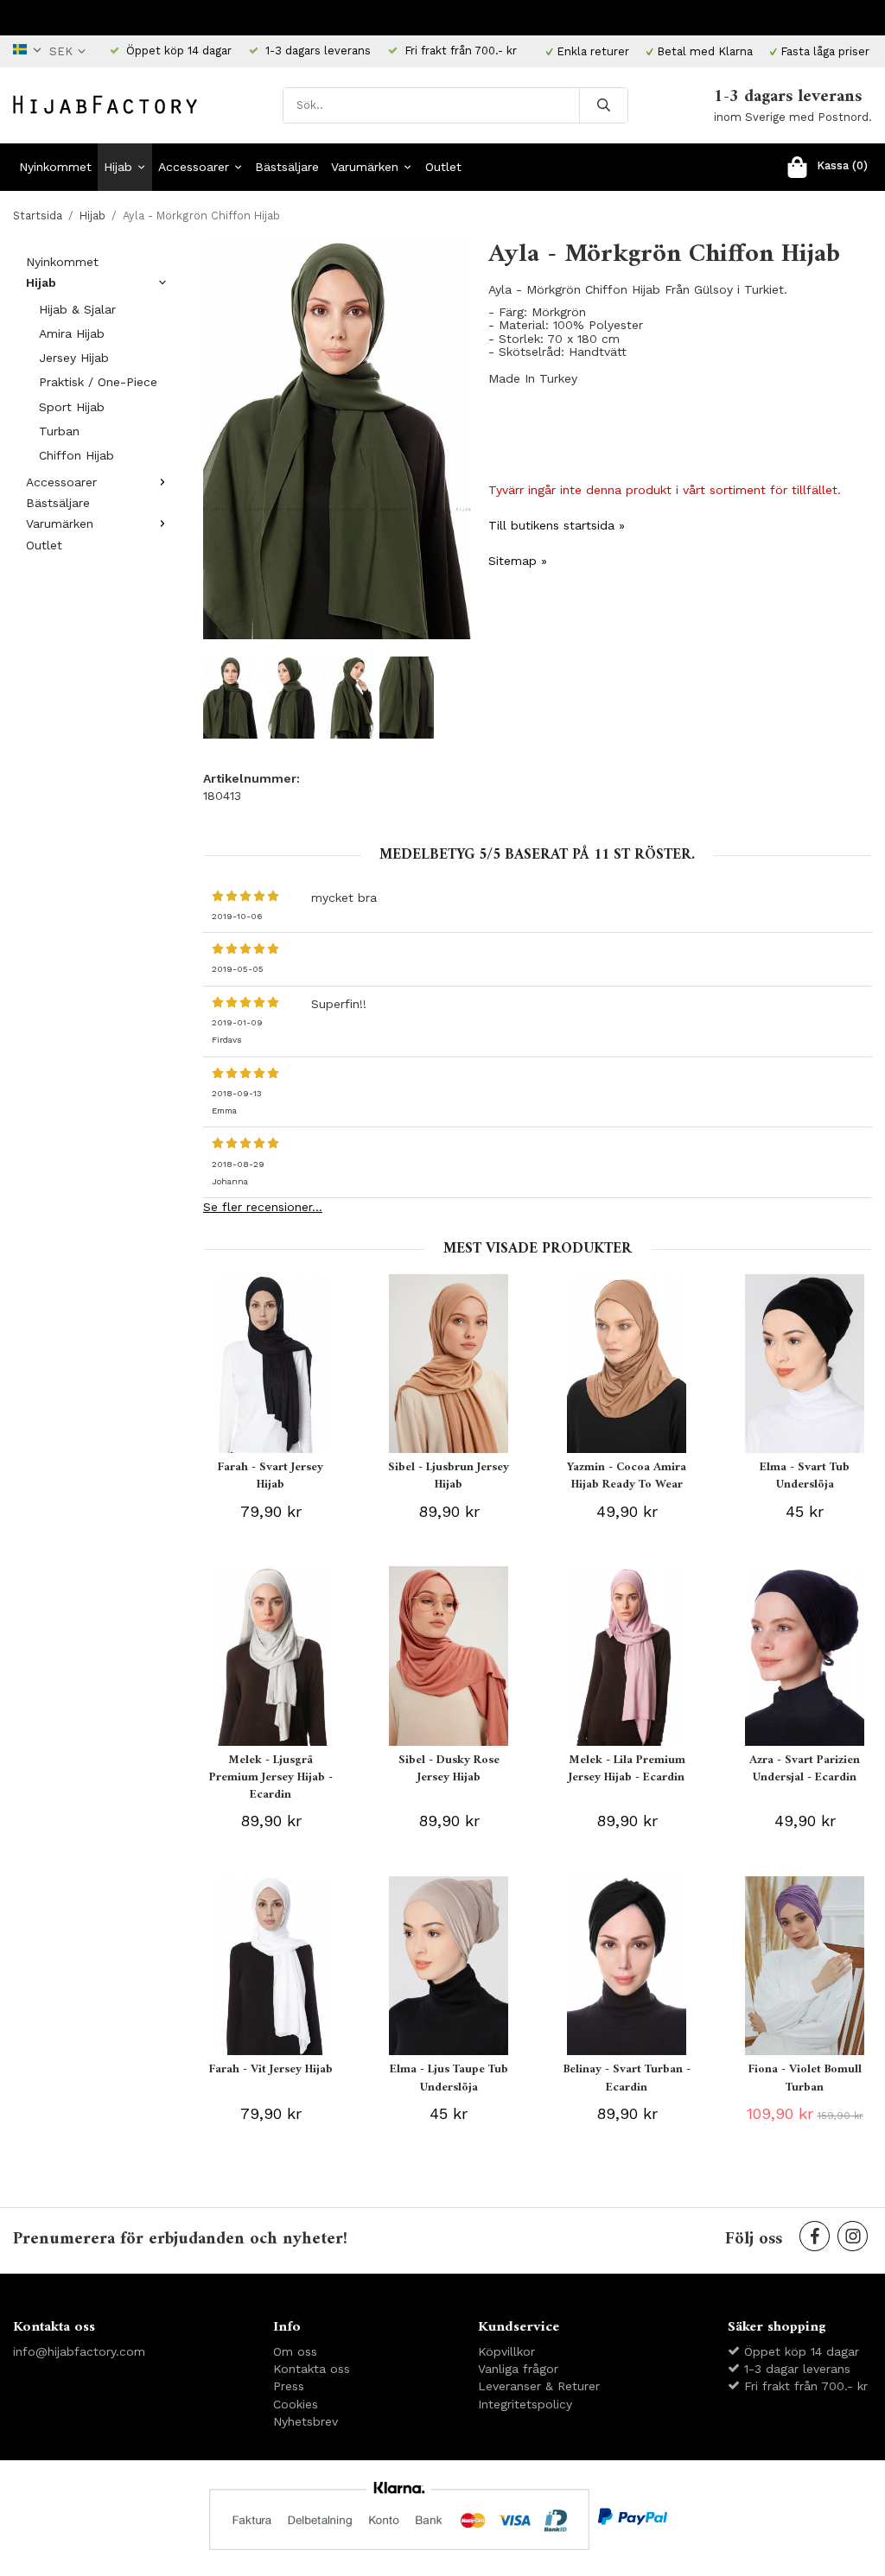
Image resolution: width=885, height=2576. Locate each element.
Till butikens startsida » (557, 525)
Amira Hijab (72, 333)
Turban (59, 431)
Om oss (295, 2351)
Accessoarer (194, 167)
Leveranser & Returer (539, 2386)
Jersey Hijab (74, 358)
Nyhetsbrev (306, 2421)
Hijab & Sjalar (77, 309)
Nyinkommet (55, 167)
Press (289, 2386)
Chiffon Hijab (76, 455)
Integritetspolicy (525, 2404)
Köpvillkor (506, 2351)
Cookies (296, 2404)
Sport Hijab (72, 407)
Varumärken (365, 167)
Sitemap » (518, 561)
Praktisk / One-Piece (98, 382)
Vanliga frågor (518, 2369)
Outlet (443, 167)
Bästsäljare (287, 167)
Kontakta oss (312, 2369)
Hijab (118, 167)
